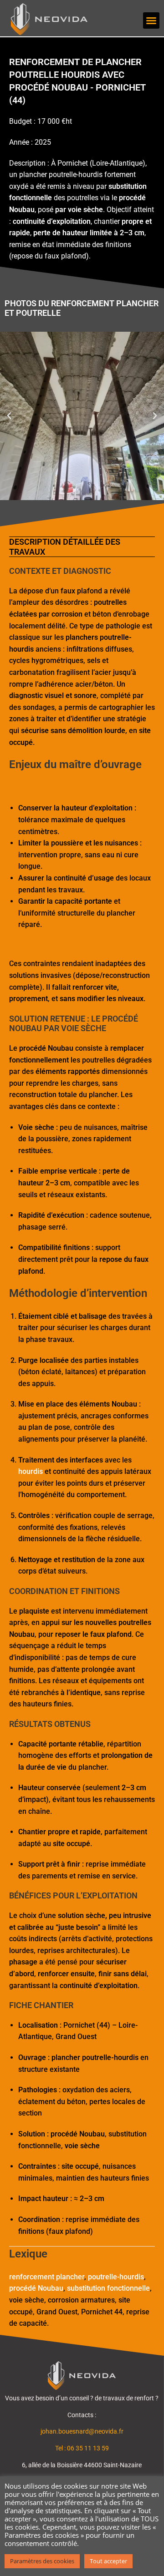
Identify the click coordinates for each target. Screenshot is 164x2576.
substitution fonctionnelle (108, 2288)
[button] (151, 20)
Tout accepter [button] (108, 2561)
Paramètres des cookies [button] (42, 2561)
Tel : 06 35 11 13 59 (82, 2448)
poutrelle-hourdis (116, 2277)
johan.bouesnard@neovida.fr (82, 2431)
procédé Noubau (36, 2288)
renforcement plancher (47, 2277)
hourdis (31, 1471)
